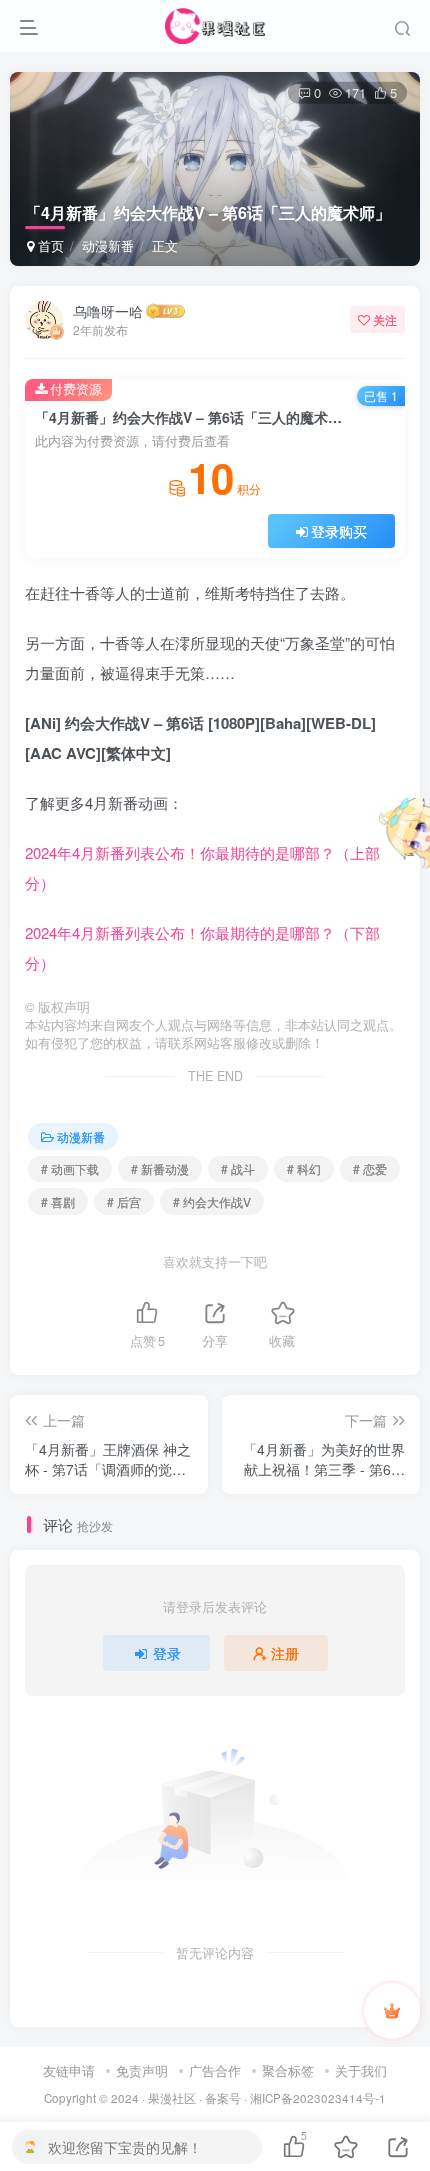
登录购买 (339, 531)
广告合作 (215, 2070)
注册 (285, 1653)
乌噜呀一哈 (108, 311)
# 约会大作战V (212, 1201)
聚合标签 (288, 2070)
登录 (167, 1653)
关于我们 (361, 2070)
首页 (49, 245)
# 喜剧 (58, 1201)
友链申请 (69, 2070)
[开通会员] (392, 2011)
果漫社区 (172, 2098)
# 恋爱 (370, 1168)
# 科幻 (304, 1168)
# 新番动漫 (160, 1168)
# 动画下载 (70, 1168)
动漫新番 (108, 245)
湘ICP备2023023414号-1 (318, 2098)
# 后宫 (124, 1201)
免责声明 (142, 2070)
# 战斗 (238, 1168)
